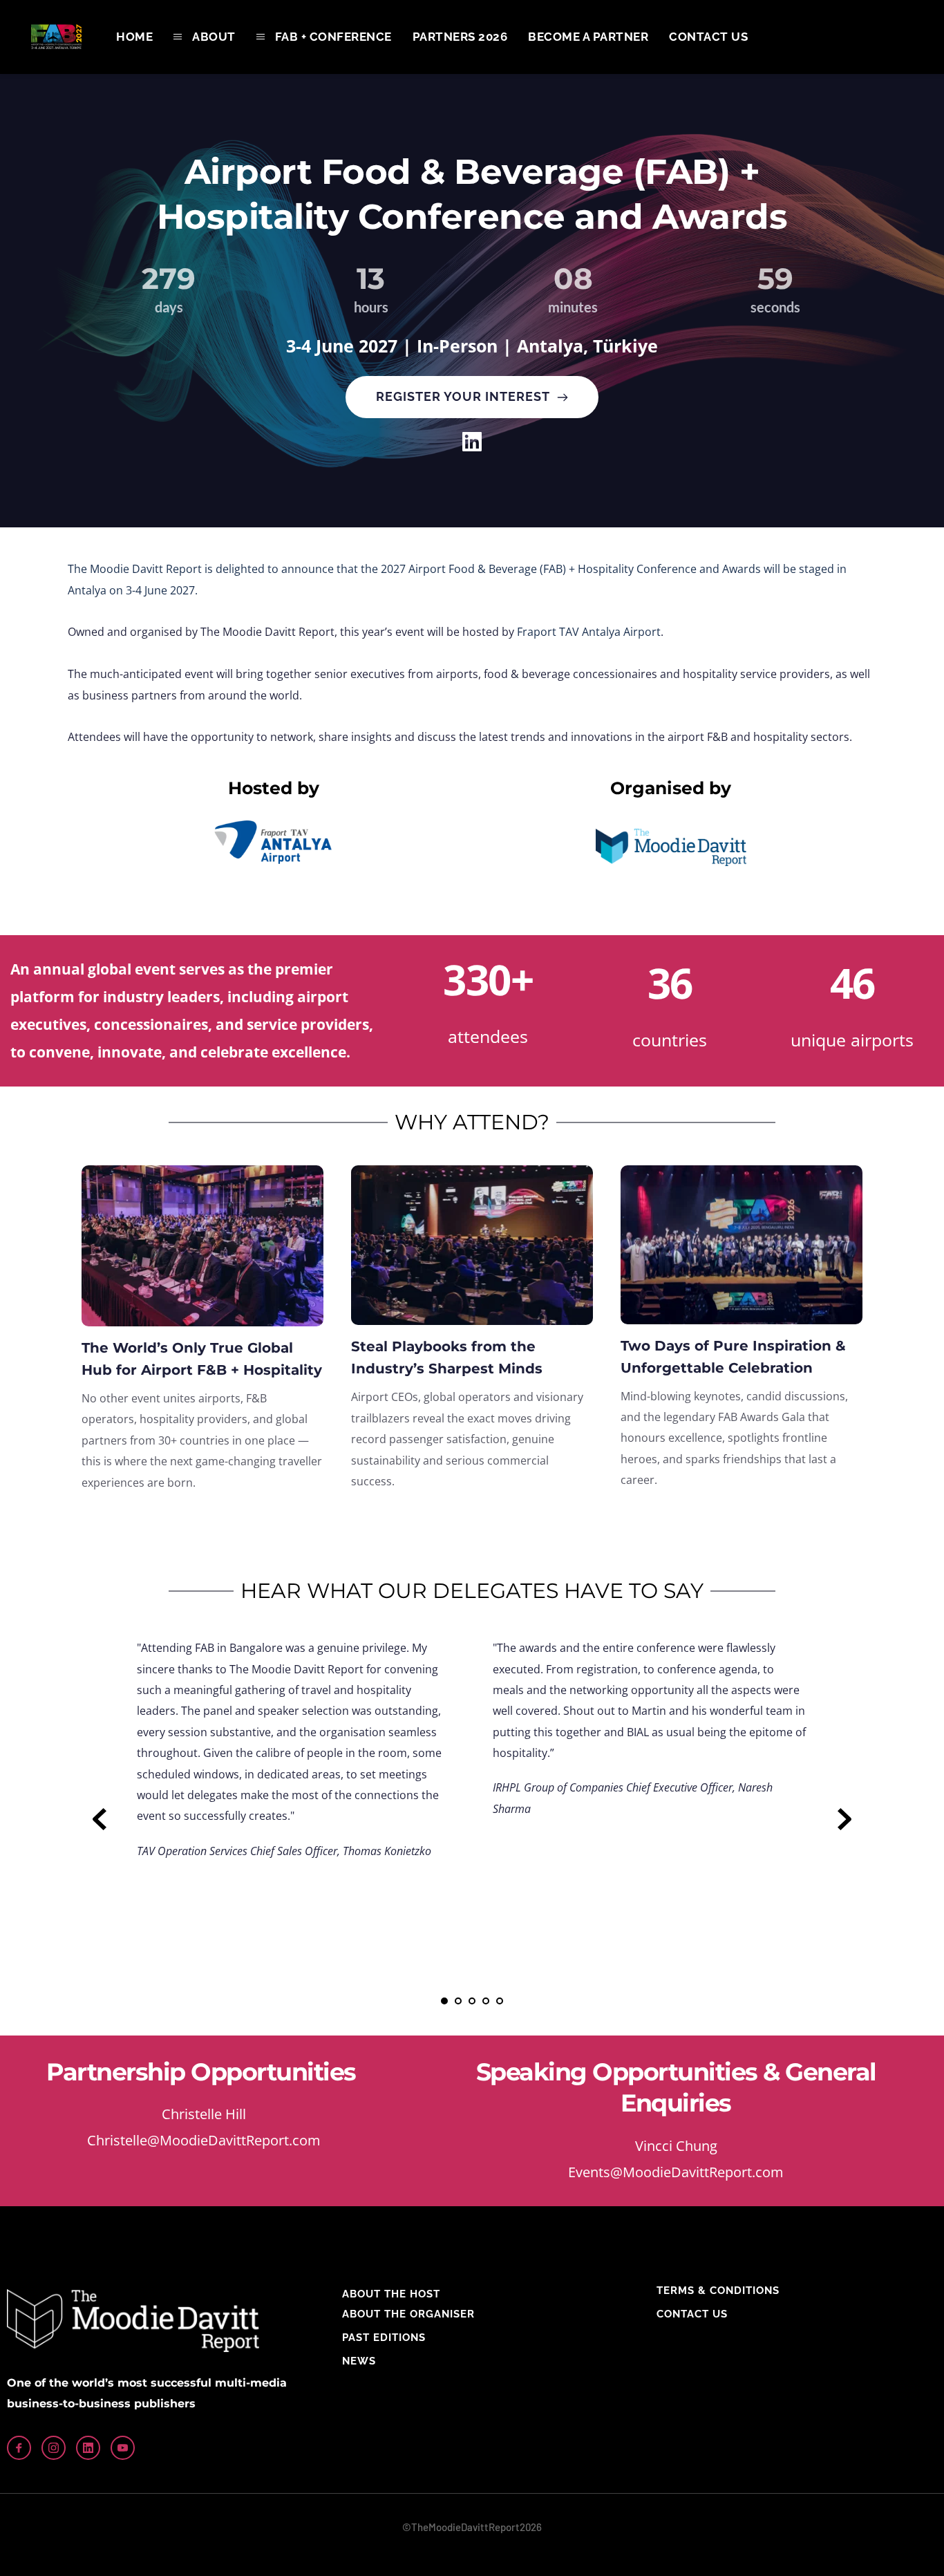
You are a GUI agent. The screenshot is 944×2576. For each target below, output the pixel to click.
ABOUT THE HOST (391, 2294)
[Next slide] (844, 1819)
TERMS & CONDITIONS (718, 2291)
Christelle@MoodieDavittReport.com (204, 2140)
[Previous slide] (100, 1819)
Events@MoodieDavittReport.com (676, 2172)
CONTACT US (692, 2314)
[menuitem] (134, 37)
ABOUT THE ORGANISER (408, 2314)
